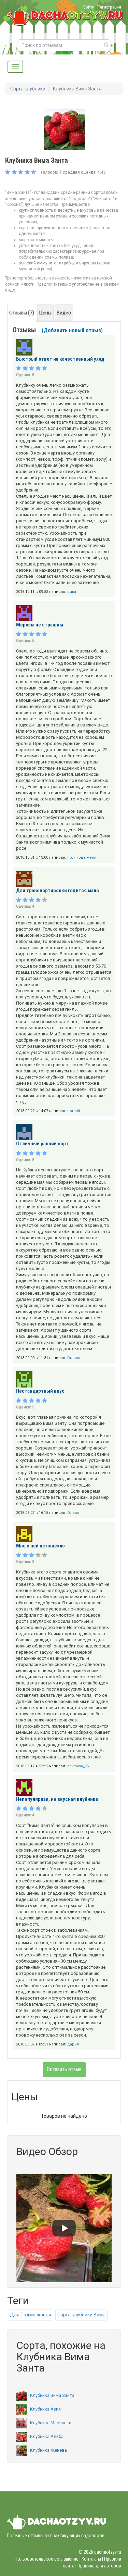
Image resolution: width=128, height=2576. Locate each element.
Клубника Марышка (51, 2423)
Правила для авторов (99, 2566)
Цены (45, 313)
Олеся (73, 1513)
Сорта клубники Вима (81, 2315)
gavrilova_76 (78, 1766)
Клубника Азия (45, 2409)
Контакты (91, 2559)
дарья (73, 2044)
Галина (74, 1358)
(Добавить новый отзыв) (72, 330)
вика (72, 592)
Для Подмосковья (31, 2315)
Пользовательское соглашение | (48, 2559)
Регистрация (109, 7)
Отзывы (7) (22, 313)
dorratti (74, 1111)
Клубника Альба (47, 2436)
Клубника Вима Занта (52, 2395)
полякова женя (82, 857)
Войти (89, 7)
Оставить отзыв (64, 2069)
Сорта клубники (28, 89)
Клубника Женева (48, 2450)
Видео (64, 313)
